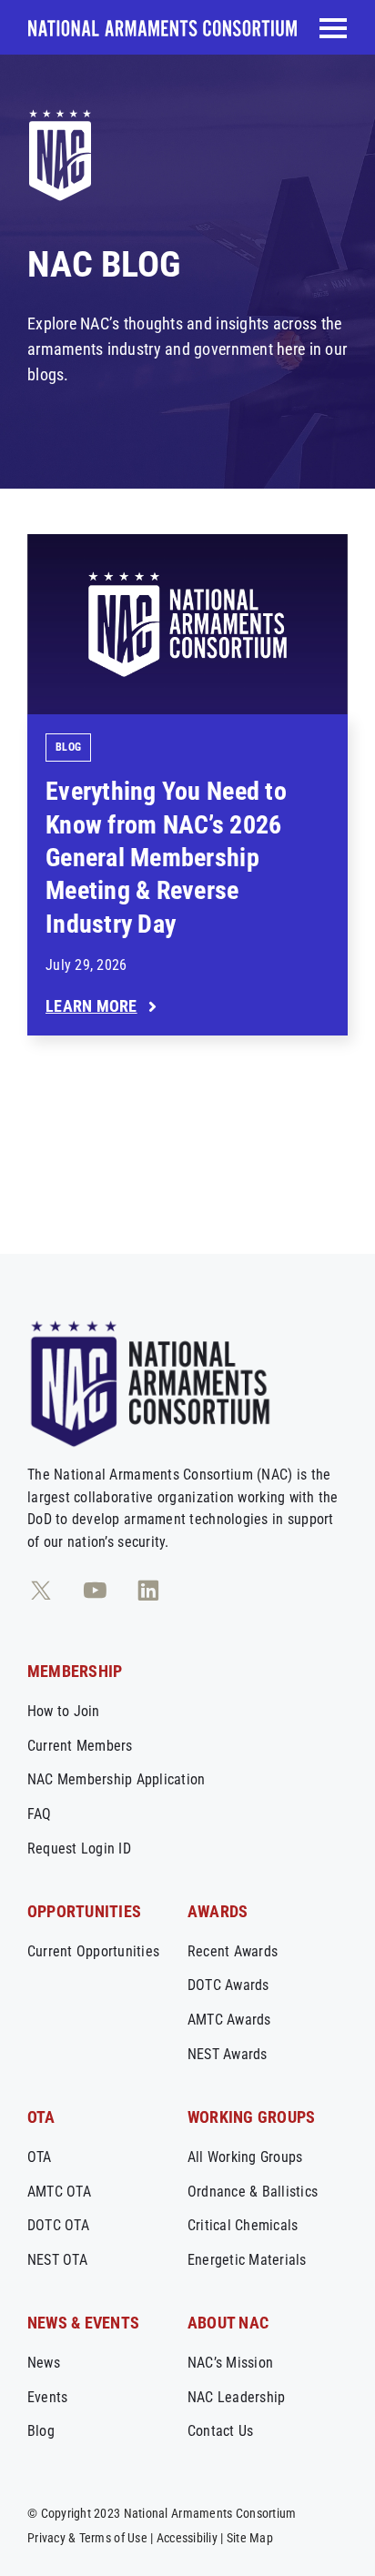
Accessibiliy (187, 2538)
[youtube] (95, 1591)
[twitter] (41, 1591)
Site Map (250, 2538)
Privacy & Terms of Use (87, 2538)
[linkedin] (148, 1591)
